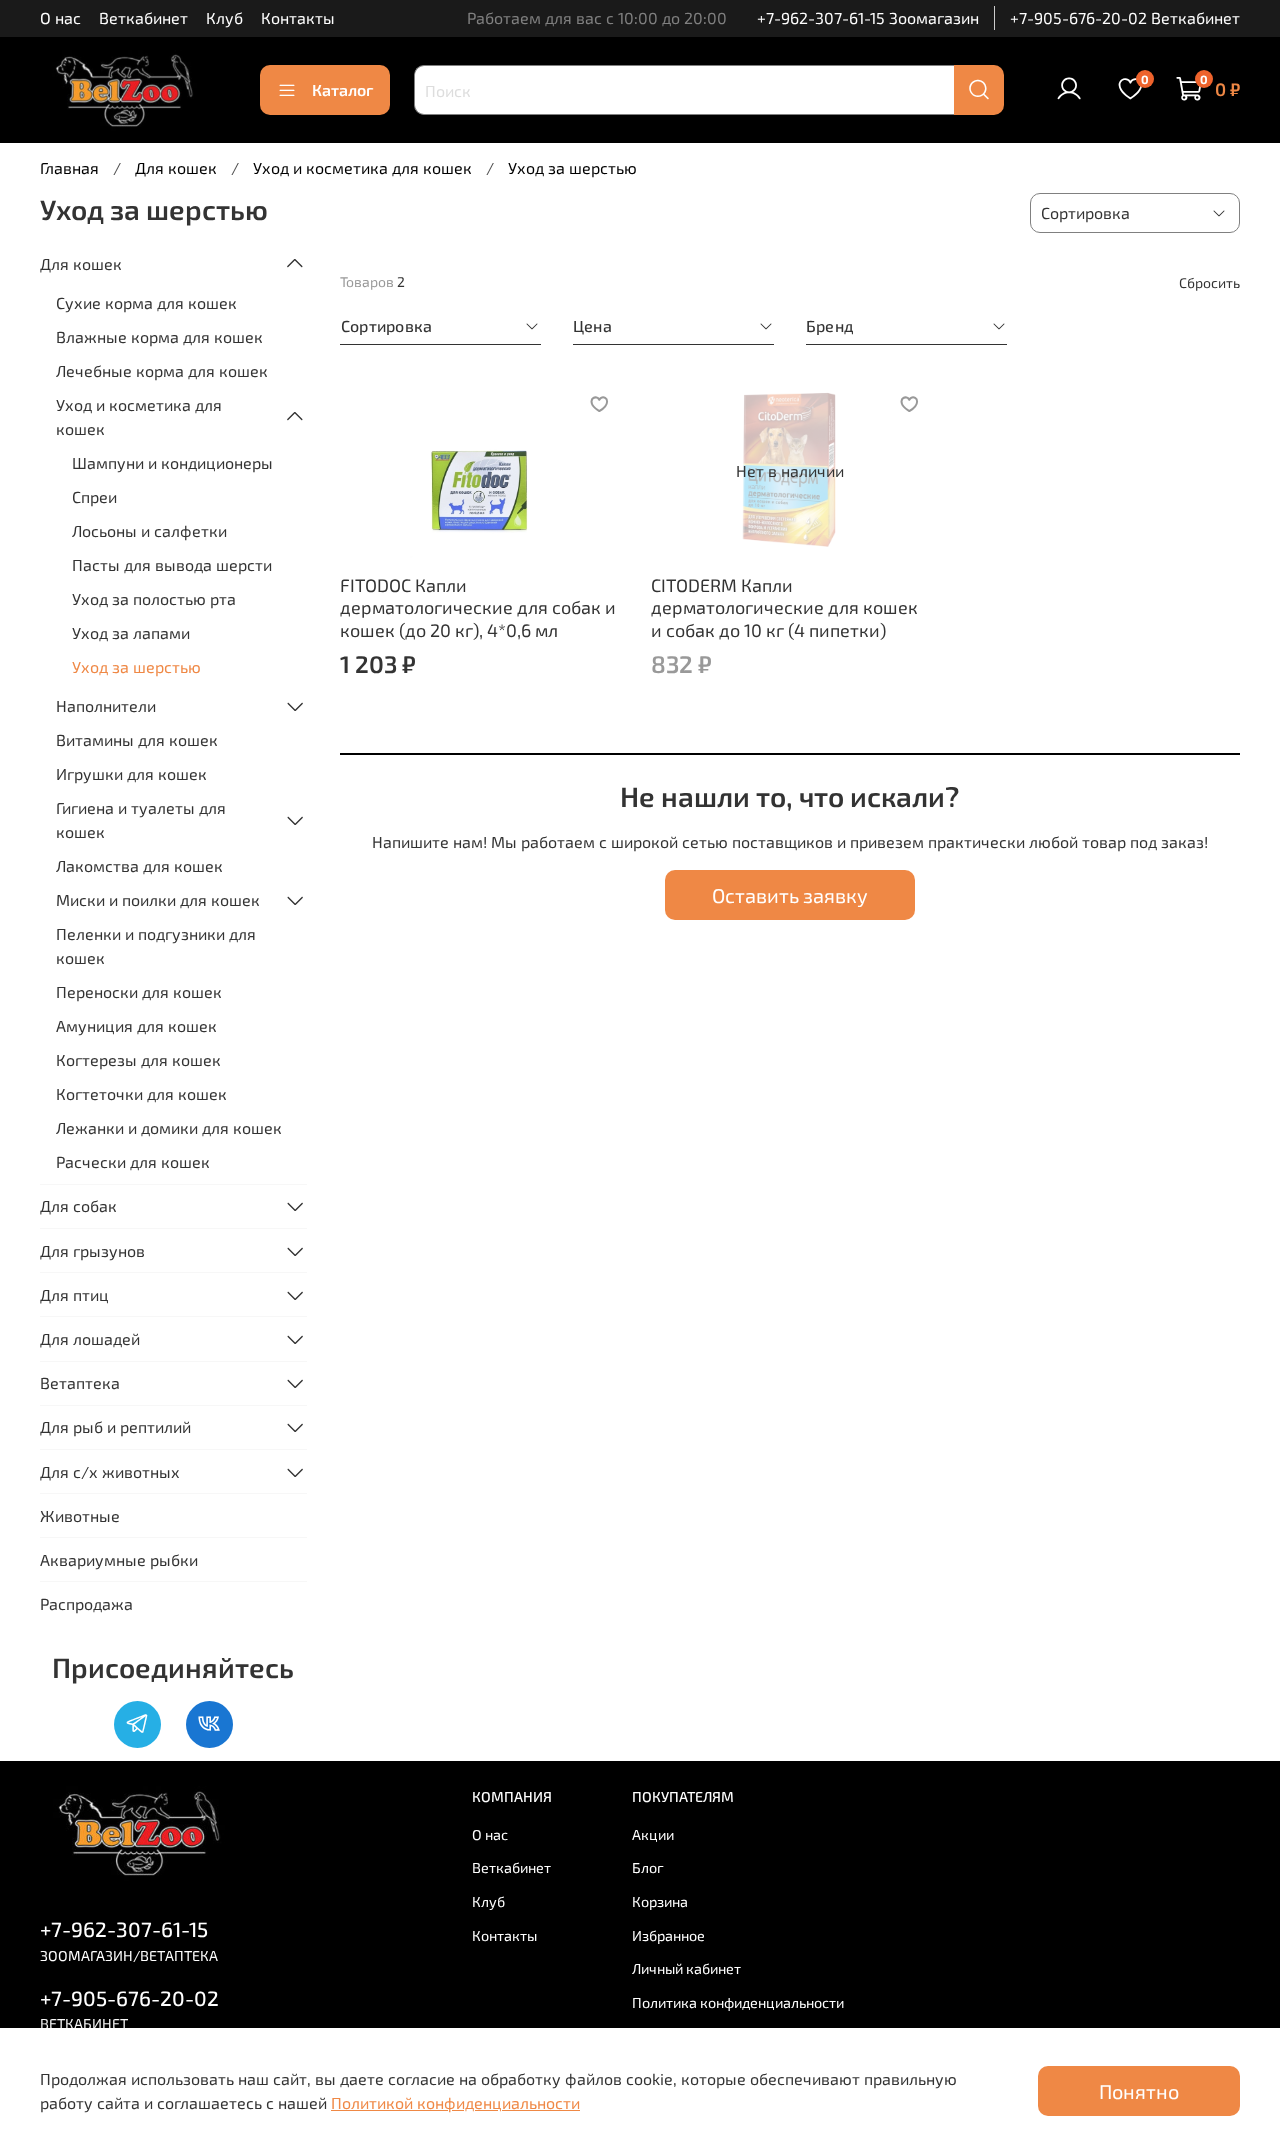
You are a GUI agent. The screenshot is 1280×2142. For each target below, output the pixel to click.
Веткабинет (143, 17)
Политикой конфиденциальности (455, 2102)
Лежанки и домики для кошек (169, 1127)
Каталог (342, 89)
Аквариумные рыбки (119, 1559)
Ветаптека (80, 1382)
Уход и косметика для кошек (362, 167)
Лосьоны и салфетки (149, 530)
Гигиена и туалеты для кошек (141, 819)
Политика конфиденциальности (738, 2002)
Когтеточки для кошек (141, 1093)
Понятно (1139, 2091)
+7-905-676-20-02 (129, 1997)
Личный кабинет (686, 1968)
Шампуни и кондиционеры (172, 462)
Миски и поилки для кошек (158, 899)
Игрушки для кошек (131, 773)
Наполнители (106, 705)
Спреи (94, 496)
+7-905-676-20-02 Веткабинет (1125, 17)
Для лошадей (90, 1338)
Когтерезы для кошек (138, 1059)
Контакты (298, 17)
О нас (60, 17)
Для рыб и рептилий (115, 1426)
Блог (648, 1867)
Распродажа (86, 1603)
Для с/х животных (110, 1471)
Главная (69, 167)
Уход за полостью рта (154, 598)
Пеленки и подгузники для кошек (156, 945)
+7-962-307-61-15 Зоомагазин (868, 17)
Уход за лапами (131, 632)
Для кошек (176, 167)
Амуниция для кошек (136, 1025)
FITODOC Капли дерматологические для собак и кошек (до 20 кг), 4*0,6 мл (478, 607)
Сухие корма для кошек (146, 302)
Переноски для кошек (139, 991)
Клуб (224, 17)
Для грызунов (92, 1250)
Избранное (668, 1935)
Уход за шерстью (136, 666)
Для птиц (74, 1294)
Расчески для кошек (133, 1161)
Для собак (78, 1205)
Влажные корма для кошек (159, 336)
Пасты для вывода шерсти (172, 564)
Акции (653, 1834)
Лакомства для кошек (139, 865)
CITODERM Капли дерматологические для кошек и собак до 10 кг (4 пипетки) (784, 607)
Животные (80, 1515)
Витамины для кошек (137, 739)
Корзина (660, 1901)
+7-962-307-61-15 (124, 1928)
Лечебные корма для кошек (162, 370)
